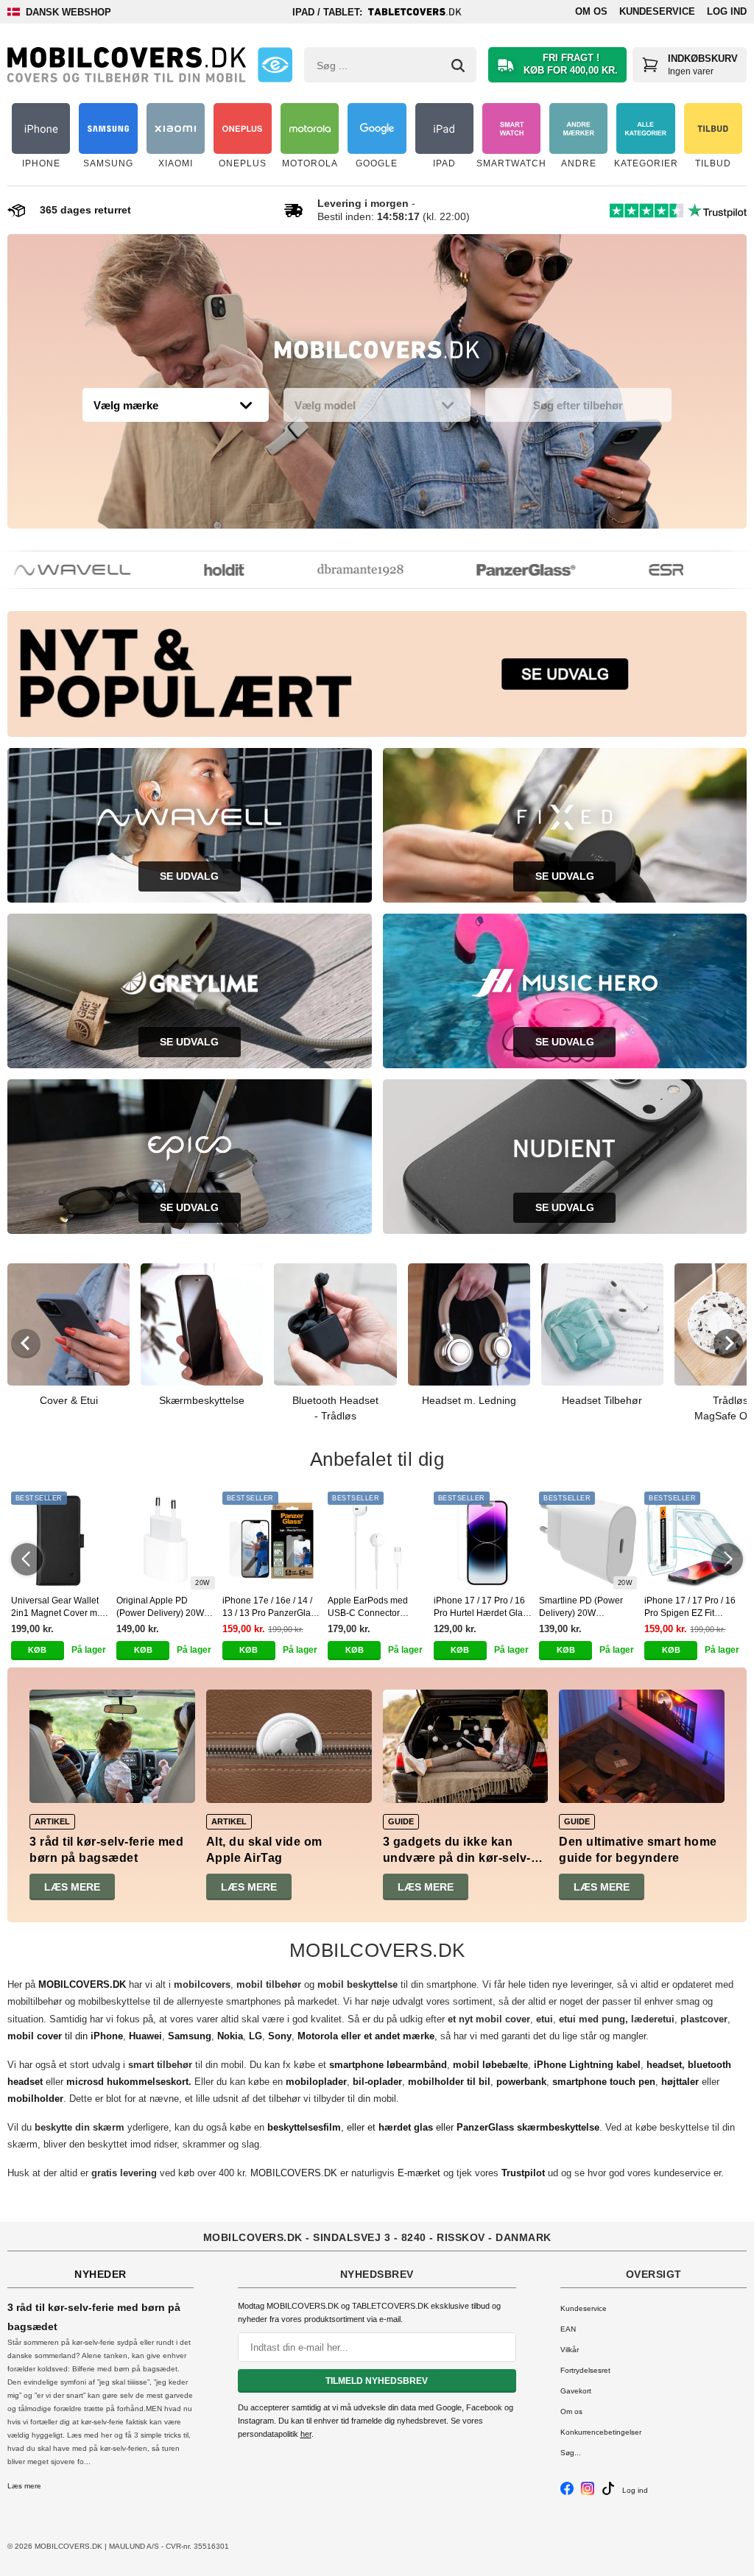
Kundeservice (657, 11)
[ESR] (640, 570)
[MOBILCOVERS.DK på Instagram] (588, 2492)
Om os (591, 11)
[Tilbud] (377, 353)
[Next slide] (728, 1344)
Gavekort (576, 2391)
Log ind (727, 11)
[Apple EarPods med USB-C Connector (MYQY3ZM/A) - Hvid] (377, 1541)
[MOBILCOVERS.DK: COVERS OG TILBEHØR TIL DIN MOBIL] (127, 65)
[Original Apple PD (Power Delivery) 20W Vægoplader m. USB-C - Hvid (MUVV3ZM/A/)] (165, 1541)
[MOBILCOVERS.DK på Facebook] (567, 2492)
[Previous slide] (26, 1344)
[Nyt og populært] (377, 674)
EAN (568, 2329)
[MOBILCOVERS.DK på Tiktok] (608, 2492)
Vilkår (570, 2350)
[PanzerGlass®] (499, 570)
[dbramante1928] (334, 570)
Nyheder (101, 2274)
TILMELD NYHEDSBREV (377, 2381)
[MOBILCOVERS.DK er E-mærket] (275, 65)
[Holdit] (197, 570)
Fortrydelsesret (585, 2370)
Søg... (571, 2453)
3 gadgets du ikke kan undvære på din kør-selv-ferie (457, 1858)
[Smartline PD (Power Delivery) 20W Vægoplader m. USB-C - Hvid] (588, 1541)
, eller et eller (433, 2127)
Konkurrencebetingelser (601, 2432)
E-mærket (419, 2173)
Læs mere (72, 1887)
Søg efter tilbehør (578, 405)
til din (65, 2036)
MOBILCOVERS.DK (294, 2173)
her (306, 2434)
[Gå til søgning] (458, 66)
